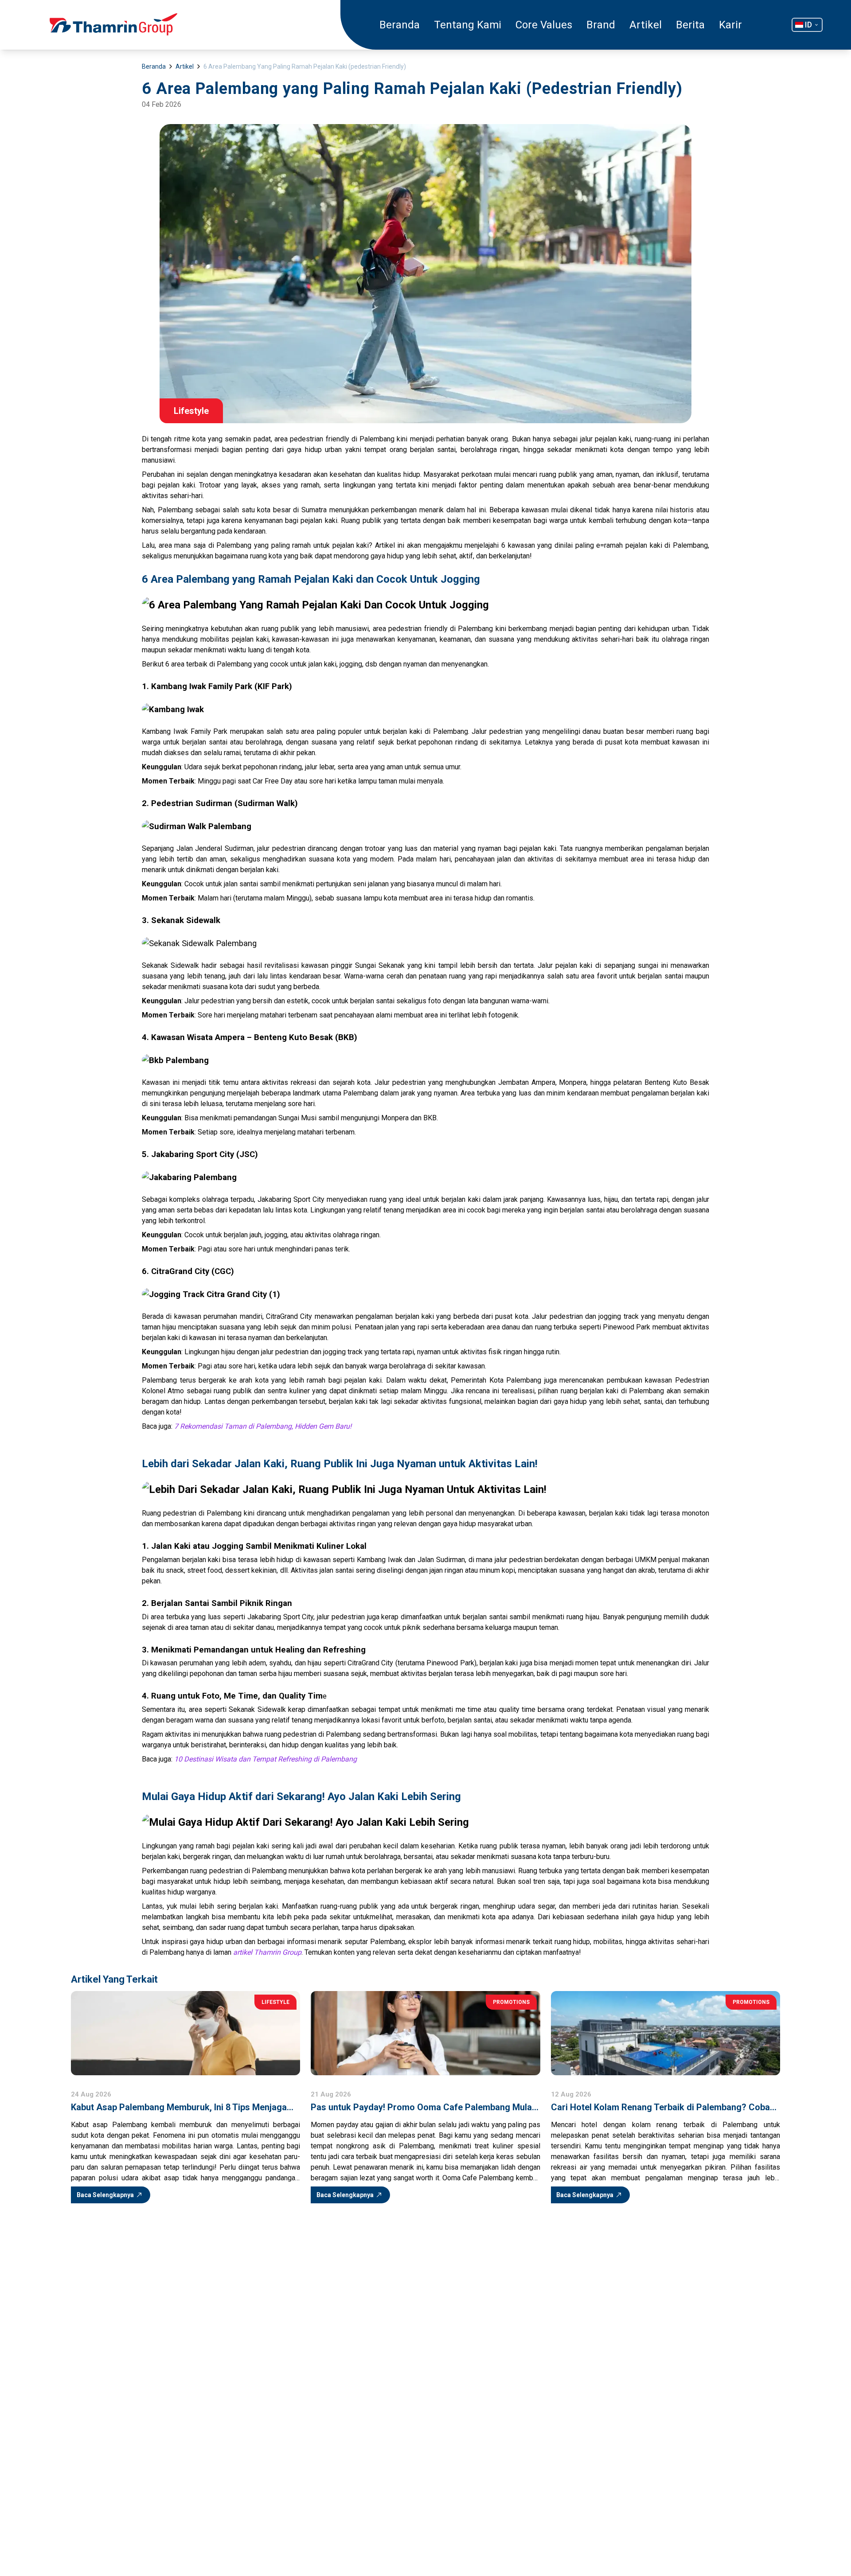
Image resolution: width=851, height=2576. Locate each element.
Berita (690, 25)
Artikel (646, 25)
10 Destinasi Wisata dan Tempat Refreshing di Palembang (265, 1759)
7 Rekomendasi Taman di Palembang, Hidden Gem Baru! (263, 1426)
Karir (730, 25)
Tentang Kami (468, 25)
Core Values (544, 25)
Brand (601, 25)
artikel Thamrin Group (267, 1952)
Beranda (400, 25)
